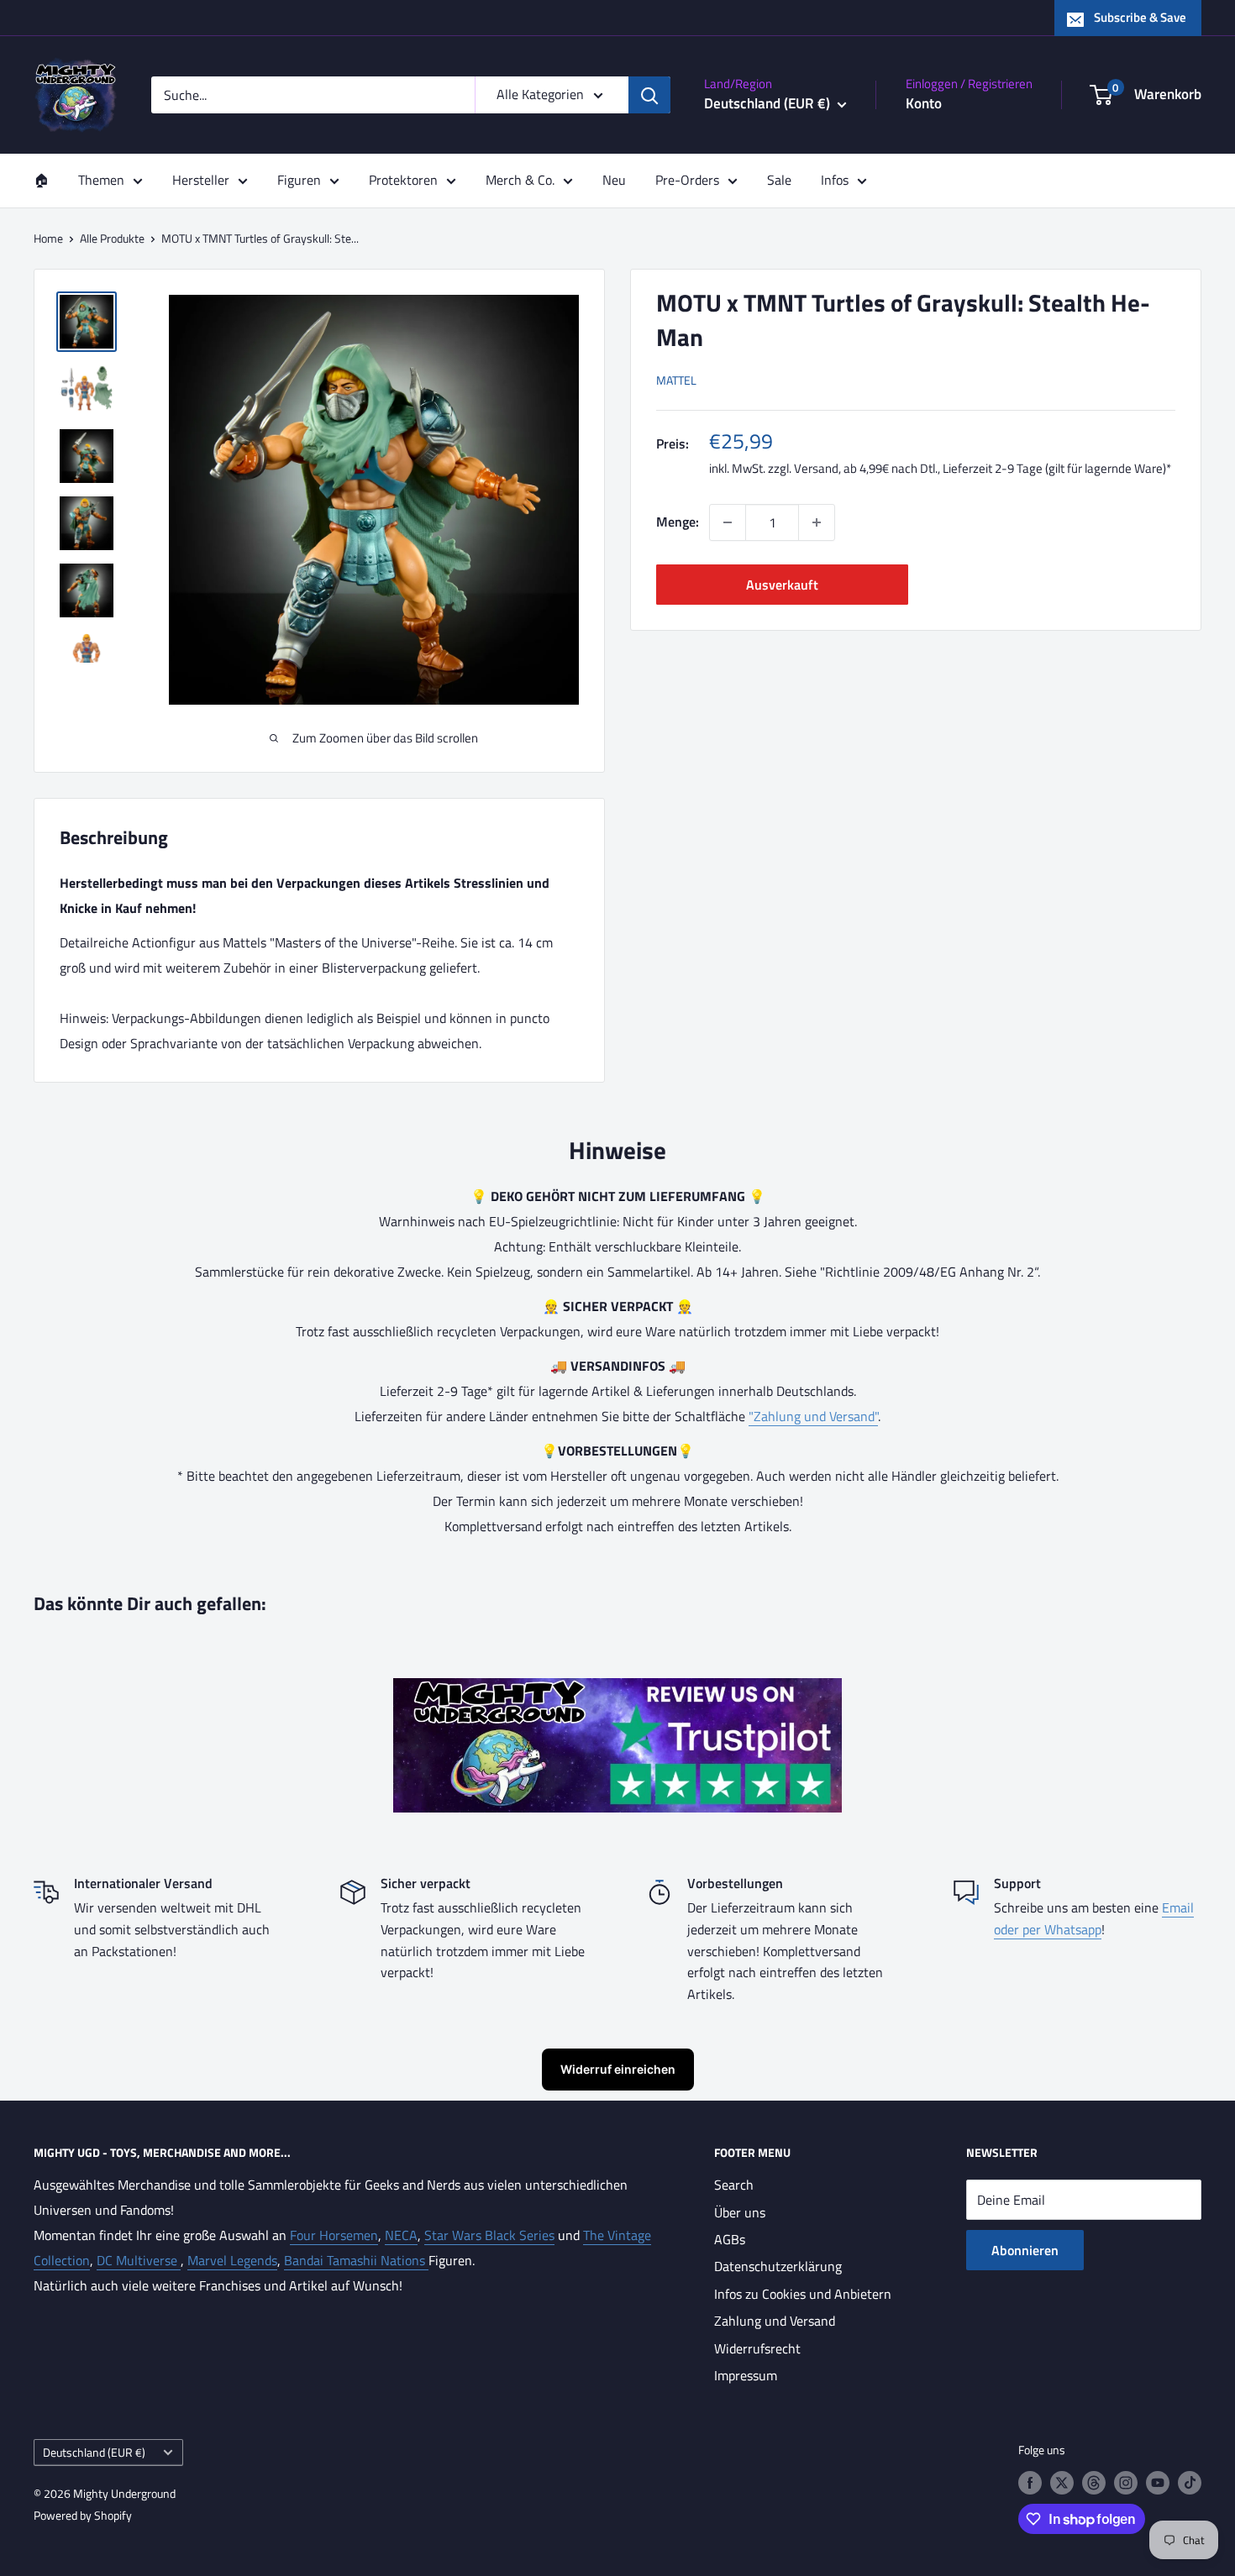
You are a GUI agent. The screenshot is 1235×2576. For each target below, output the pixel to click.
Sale (779, 180)
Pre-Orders (687, 180)
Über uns (740, 2212)
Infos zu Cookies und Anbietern (803, 2294)
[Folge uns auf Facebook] (1030, 2483)
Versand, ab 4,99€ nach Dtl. (866, 468)
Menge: (678, 522)
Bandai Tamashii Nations (356, 2260)
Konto (924, 103)
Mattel (676, 380)
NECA (401, 2235)
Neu (614, 180)
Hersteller (201, 180)
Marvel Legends (232, 2260)
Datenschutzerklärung (778, 2266)
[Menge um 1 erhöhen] (817, 522)
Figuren (299, 180)
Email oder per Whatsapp (1094, 1918)
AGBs (730, 2239)
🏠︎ (41, 180)
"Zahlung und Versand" (813, 1416)
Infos (835, 180)
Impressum (746, 2375)
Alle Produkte (112, 238)
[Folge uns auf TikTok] (1190, 2483)
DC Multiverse (139, 2260)
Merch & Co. (520, 180)
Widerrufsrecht (757, 2348)
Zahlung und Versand (775, 2321)
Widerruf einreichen (618, 2069)
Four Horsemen (334, 2235)
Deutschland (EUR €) (94, 2453)
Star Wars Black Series (489, 2235)
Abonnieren (1025, 2250)
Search (734, 2185)
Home (48, 238)
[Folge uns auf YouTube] (1158, 2483)
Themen (101, 180)
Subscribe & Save (1140, 17)
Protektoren (403, 180)
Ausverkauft (782, 585)
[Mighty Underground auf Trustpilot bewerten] (617, 1690)
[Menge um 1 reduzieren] (728, 522)
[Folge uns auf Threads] (1094, 2483)
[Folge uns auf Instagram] (1126, 2483)
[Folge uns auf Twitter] (1062, 2483)
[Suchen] (649, 95)
